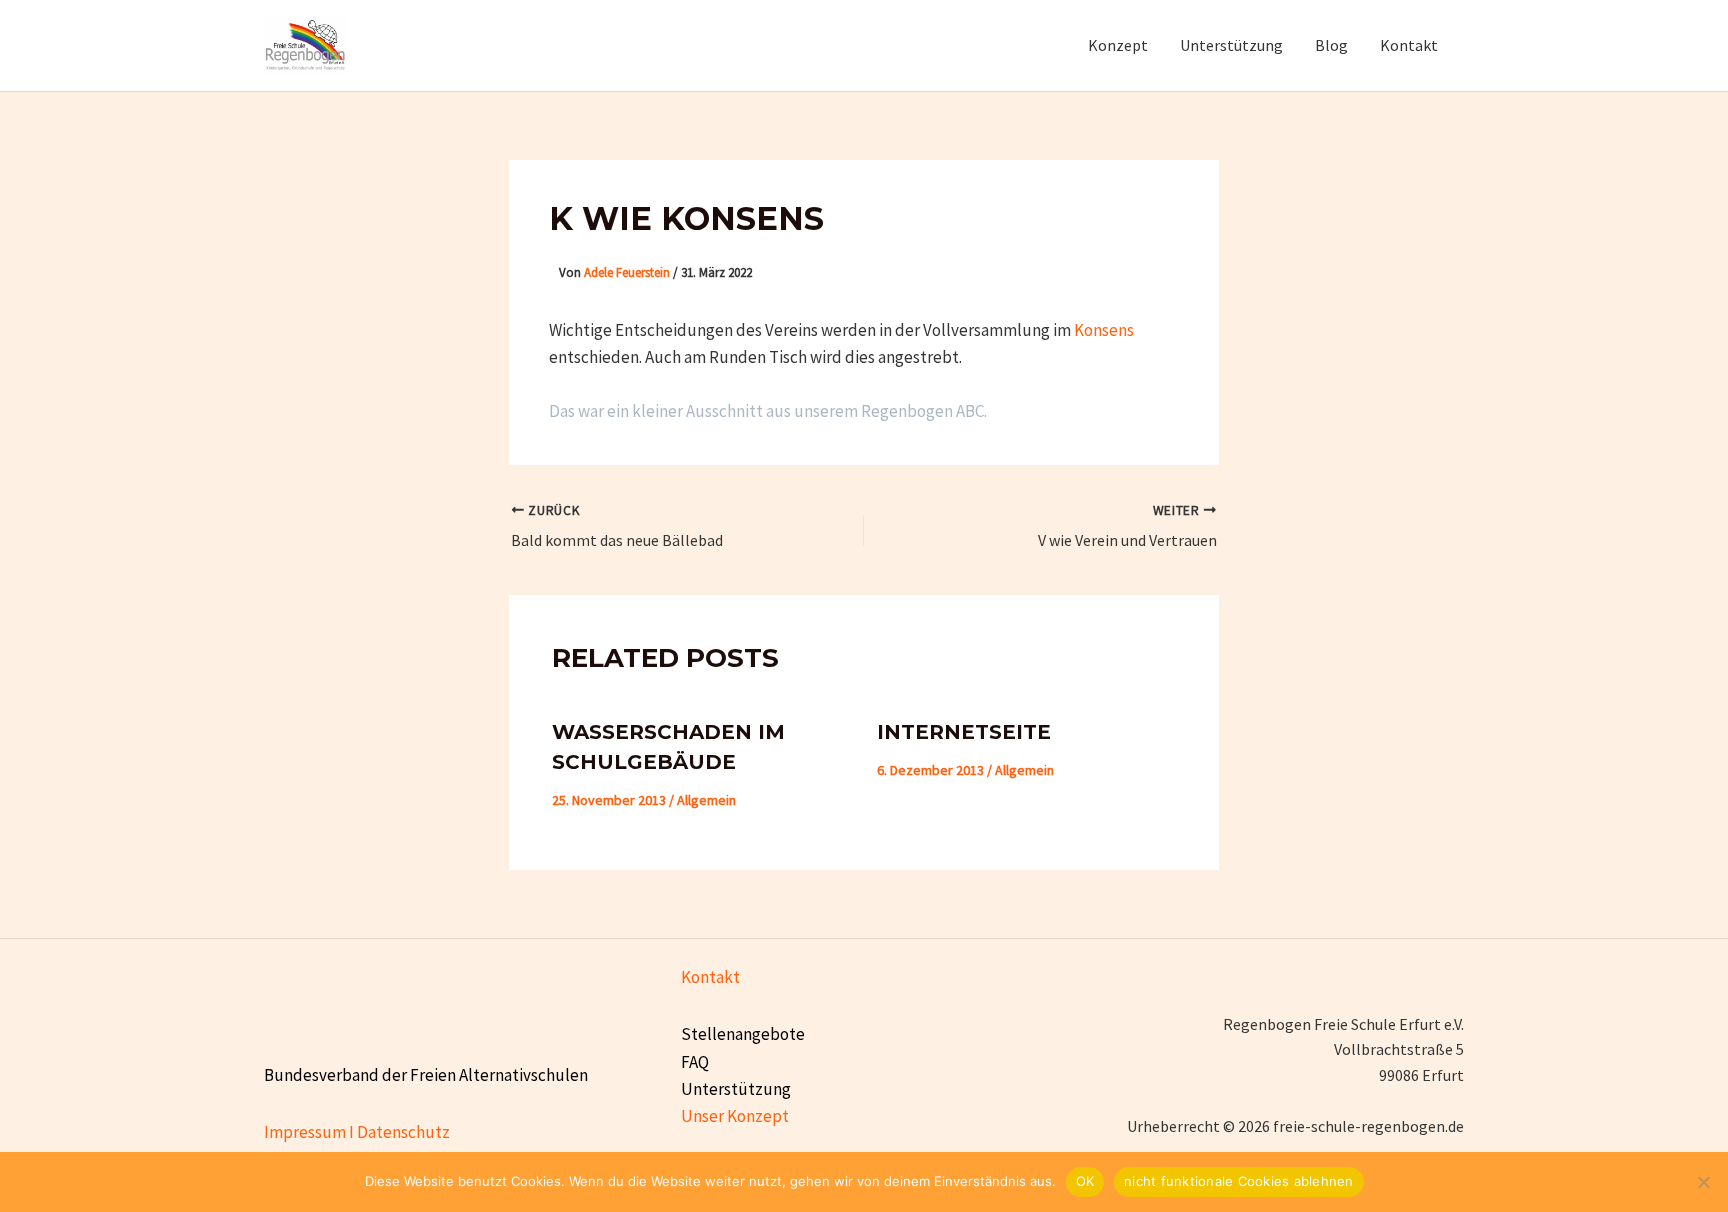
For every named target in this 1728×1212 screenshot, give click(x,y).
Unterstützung (1231, 45)
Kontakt (1409, 45)
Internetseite (964, 732)
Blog (1331, 45)
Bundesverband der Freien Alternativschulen (426, 1075)
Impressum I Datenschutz (357, 1132)
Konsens (1104, 330)
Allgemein (706, 800)
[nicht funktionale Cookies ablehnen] (1703, 1182)
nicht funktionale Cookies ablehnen (1239, 1181)
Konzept (1118, 45)
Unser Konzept (735, 1116)
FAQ (695, 1062)
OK (1085, 1181)
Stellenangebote (743, 1034)
